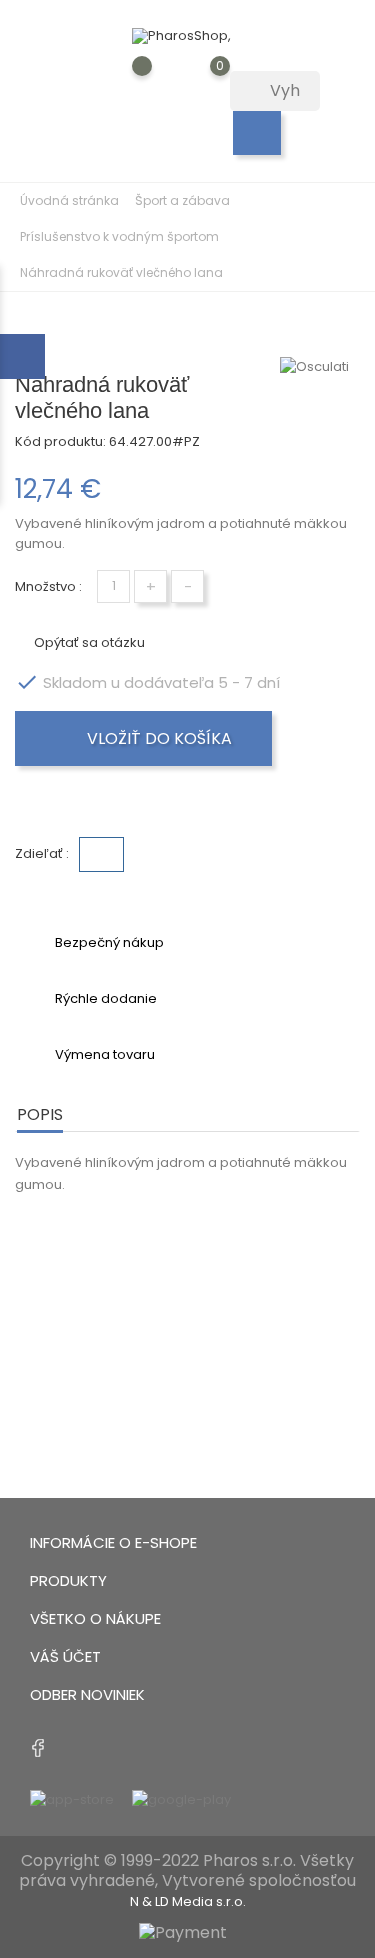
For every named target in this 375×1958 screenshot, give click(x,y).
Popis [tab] (40, 1114)
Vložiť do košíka (157, 738)
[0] (200, 81)
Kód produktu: (60, 441)
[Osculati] (320, 367)
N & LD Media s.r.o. (188, 1901)
